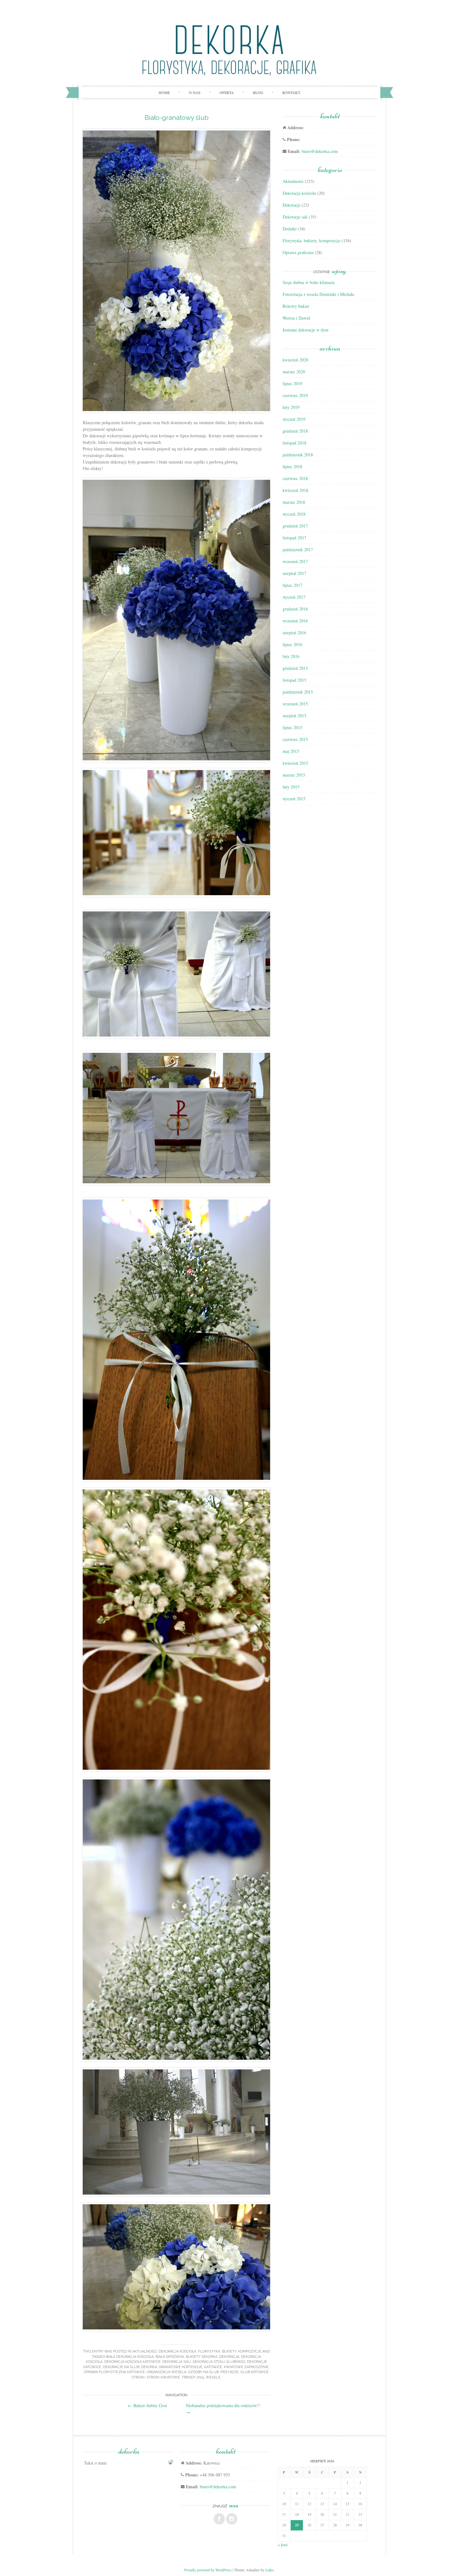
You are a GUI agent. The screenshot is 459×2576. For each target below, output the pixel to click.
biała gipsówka (170, 2357)
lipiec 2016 (292, 644)
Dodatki (290, 229)
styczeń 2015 (294, 799)
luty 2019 (291, 407)
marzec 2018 (294, 502)
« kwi (283, 2545)
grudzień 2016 (295, 609)
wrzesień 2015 (295, 704)
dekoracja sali (177, 2362)
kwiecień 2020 (295, 360)
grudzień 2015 (295, 668)
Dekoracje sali (295, 217)
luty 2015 (291, 787)
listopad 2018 (294, 443)
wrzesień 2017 (295, 561)
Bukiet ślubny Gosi (147, 2405)
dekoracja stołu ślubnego (219, 2362)
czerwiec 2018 (295, 478)
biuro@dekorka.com (320, 151)
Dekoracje (291, 205)
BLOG (258, 92)
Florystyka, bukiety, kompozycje (230, 2351)
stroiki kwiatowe (163, 2377)
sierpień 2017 (294, 573)
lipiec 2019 (292, 383)
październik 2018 (298, 455)
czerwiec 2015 (295, 739)
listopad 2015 (294, 680)
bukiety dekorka (202, 2357)
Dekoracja (229, 2357)
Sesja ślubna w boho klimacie (309, 282)
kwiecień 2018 (295, 490)
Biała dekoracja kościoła (130, 2357)
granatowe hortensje (181, 2367)
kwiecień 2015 (295, 763)
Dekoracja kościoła (177, 2351)
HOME (164, 92)
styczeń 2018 (294, 514)
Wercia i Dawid (296, 318)
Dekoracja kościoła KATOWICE (132, 2362)
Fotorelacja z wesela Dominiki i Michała (318, 294)
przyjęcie (230, 2372)
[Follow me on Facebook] (219, 2519)
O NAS (195, 92)
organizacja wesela (166, 2372)
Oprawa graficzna (298, 252)
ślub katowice (254, 2372)
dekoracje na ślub (121, 2367)
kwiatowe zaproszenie (246, 2367)
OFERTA (227, 92)
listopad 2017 (294, 538)
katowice (213, 2367)
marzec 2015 (294, 775)
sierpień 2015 (294, 716)
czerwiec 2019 (295, 395)
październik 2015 (298, 692)
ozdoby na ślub (203, 2372)
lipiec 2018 (292, 466)
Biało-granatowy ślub (177, 118)
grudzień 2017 (295, 526)
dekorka (149, 2367)
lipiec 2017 (292, 585)
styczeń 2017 (294, 597)
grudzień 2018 (295, 431)
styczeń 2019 (294, 419)
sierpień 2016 (294, 633)
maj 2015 (291, 751)
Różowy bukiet (296, 306)
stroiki (138, 2377)
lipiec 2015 (292, 727)
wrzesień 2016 (295, 621)
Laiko (270, 2570)
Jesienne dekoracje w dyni (306, 330)
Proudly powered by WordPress (208, 2570)
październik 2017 (298, 550)
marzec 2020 (294, 372)
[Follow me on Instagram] (232, 2519)
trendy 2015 (193, 2377)
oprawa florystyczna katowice (114, 2372)
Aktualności (145, 2351)
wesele (213, 2377)
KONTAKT (291, 92)
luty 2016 (291, 656)
